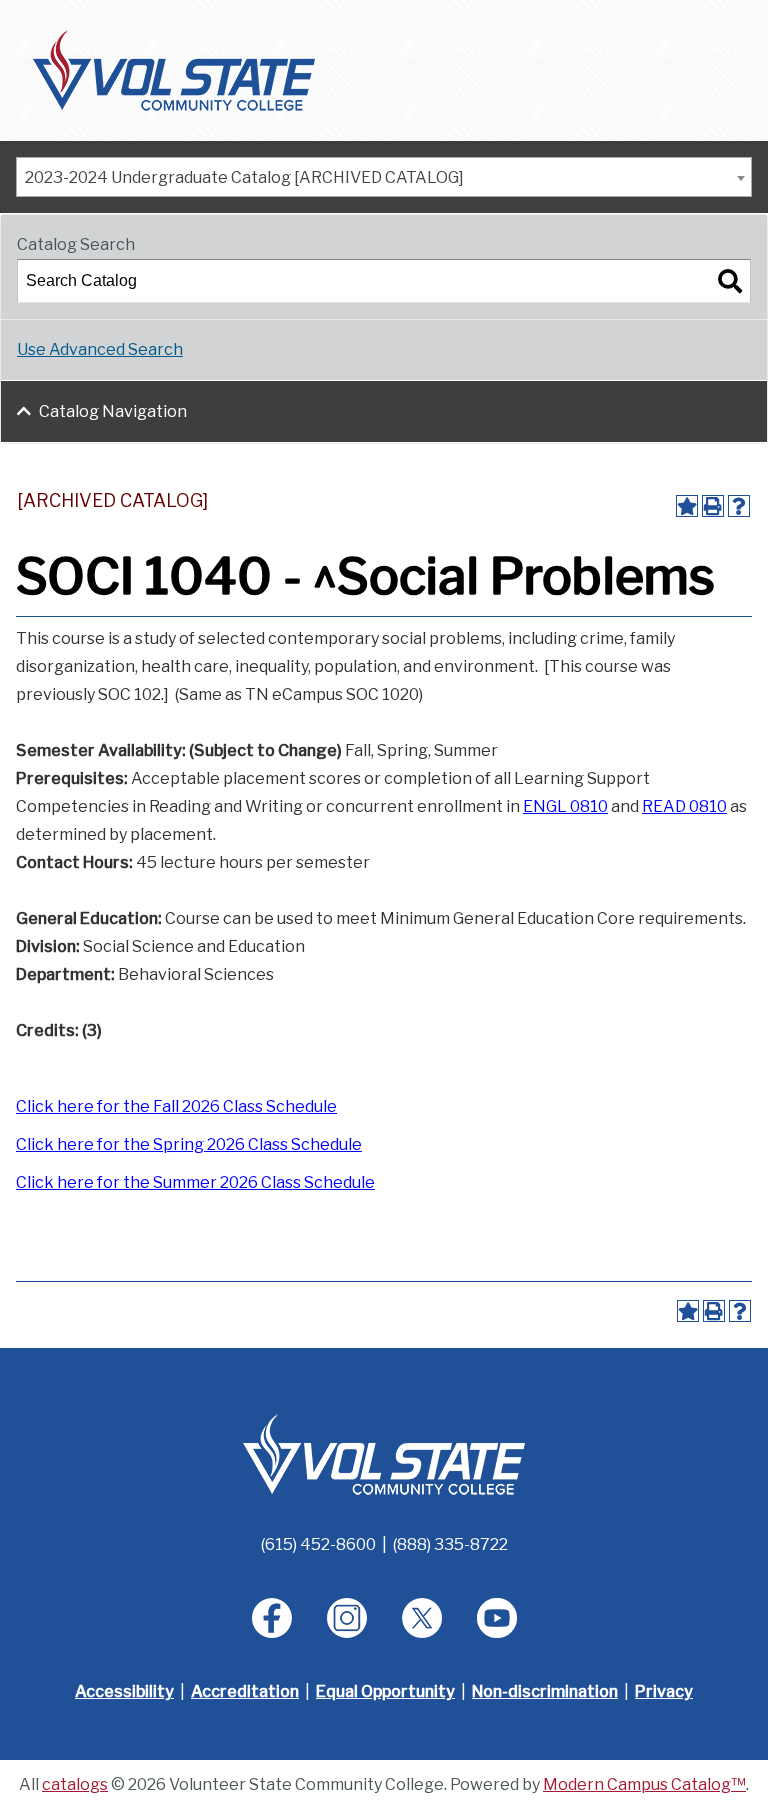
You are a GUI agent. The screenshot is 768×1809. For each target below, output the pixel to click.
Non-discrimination (545, 1691)
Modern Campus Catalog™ (644, 1784)
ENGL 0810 (565, 806)
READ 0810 (684, 806)
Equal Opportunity (385, 1691)
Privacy (664, 1691)
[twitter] (422, 1618)
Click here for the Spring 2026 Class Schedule (189, 1144)
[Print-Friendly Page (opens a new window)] (713, 506)
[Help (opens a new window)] (739, 506)
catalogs (75, 1784)
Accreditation (245, 1691)
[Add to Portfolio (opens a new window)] (687, 506)
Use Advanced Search (100, 349)
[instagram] (347, 1618)
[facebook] (272, 1618)
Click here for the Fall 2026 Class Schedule (176, 1106)
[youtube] (497, 1618)
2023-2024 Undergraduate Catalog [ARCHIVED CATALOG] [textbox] (244, 177)
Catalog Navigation (113, 411)
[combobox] (384, 177)
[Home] (174, 69)
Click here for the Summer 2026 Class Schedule (195, 1182)
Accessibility (124, 1691)
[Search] (730, 281)
